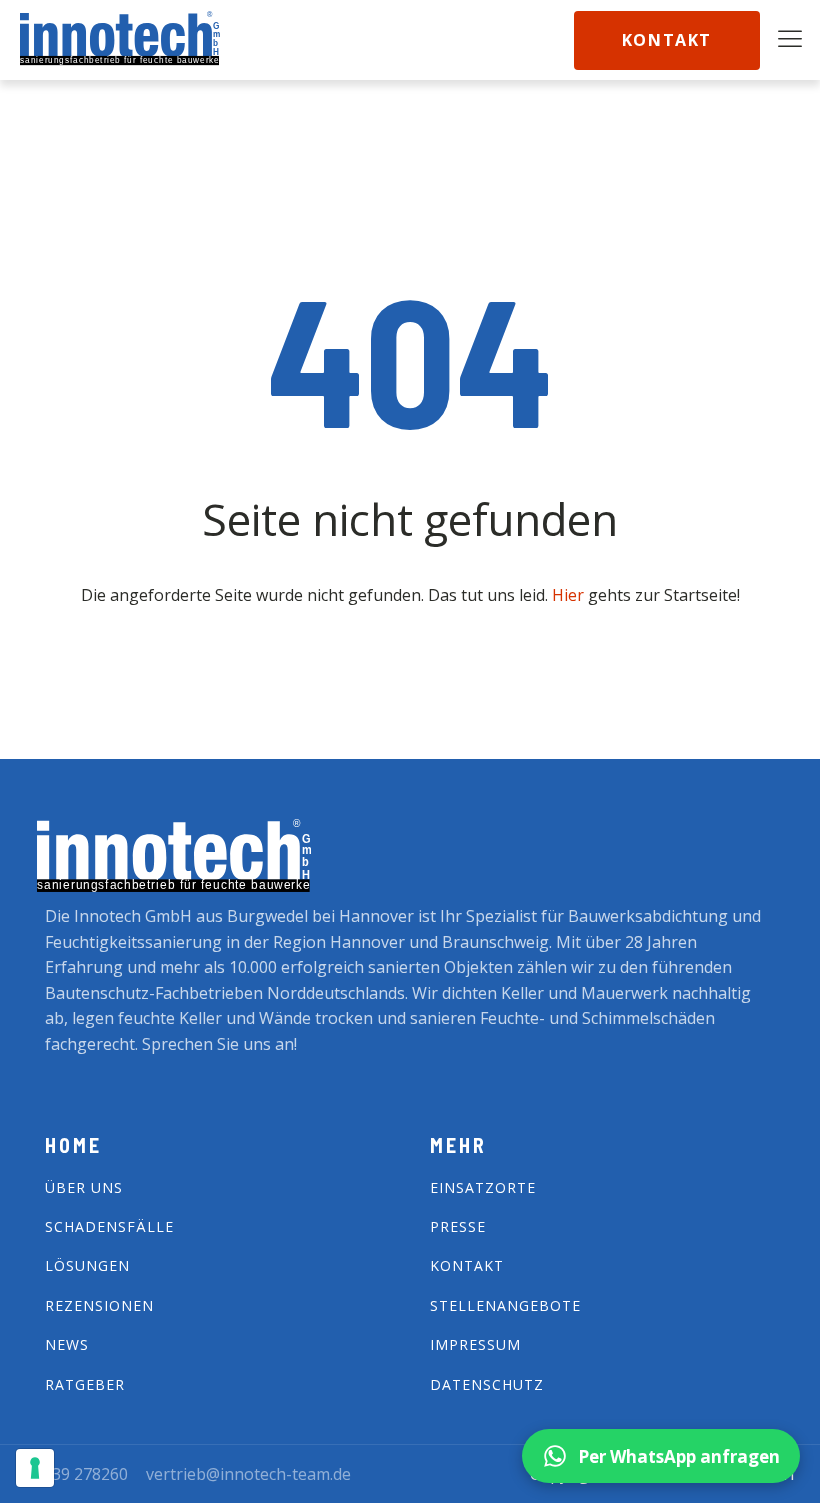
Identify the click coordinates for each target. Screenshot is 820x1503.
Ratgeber (85, 1384)
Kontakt (667, 40)
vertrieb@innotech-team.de (248, 1474)
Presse (458, 1226)
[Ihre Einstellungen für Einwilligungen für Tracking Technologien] (35, 1468)
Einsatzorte (483, 1187)
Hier (570, 595)
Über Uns (84, 1187)
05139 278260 (76, 1474)
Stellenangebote (505, 1305)
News (67, 1344)
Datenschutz (487, 1384)
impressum (475, 1344)
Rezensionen (99, 1305)
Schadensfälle (109, 1226)
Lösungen (87, 1265)
